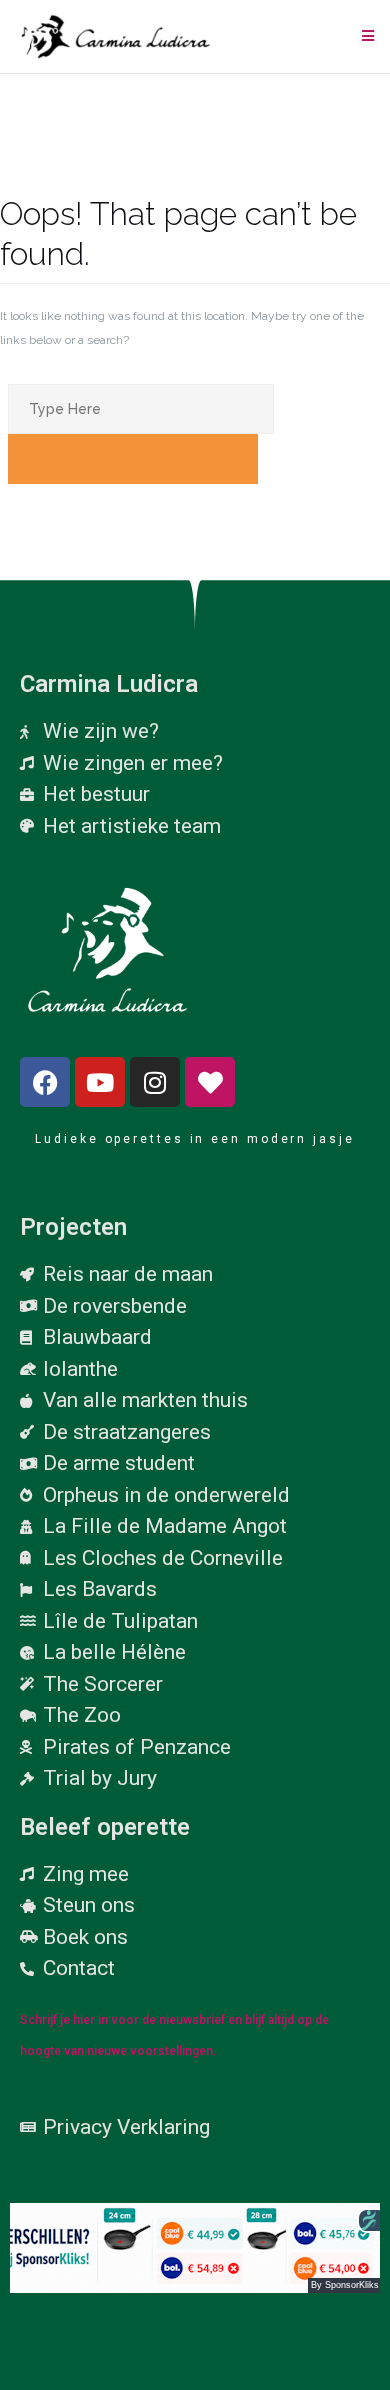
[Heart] (210, 1082)
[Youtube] (100, 1082)
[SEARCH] (133, 459)
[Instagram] (155, 1082)
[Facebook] (45, 1082)
